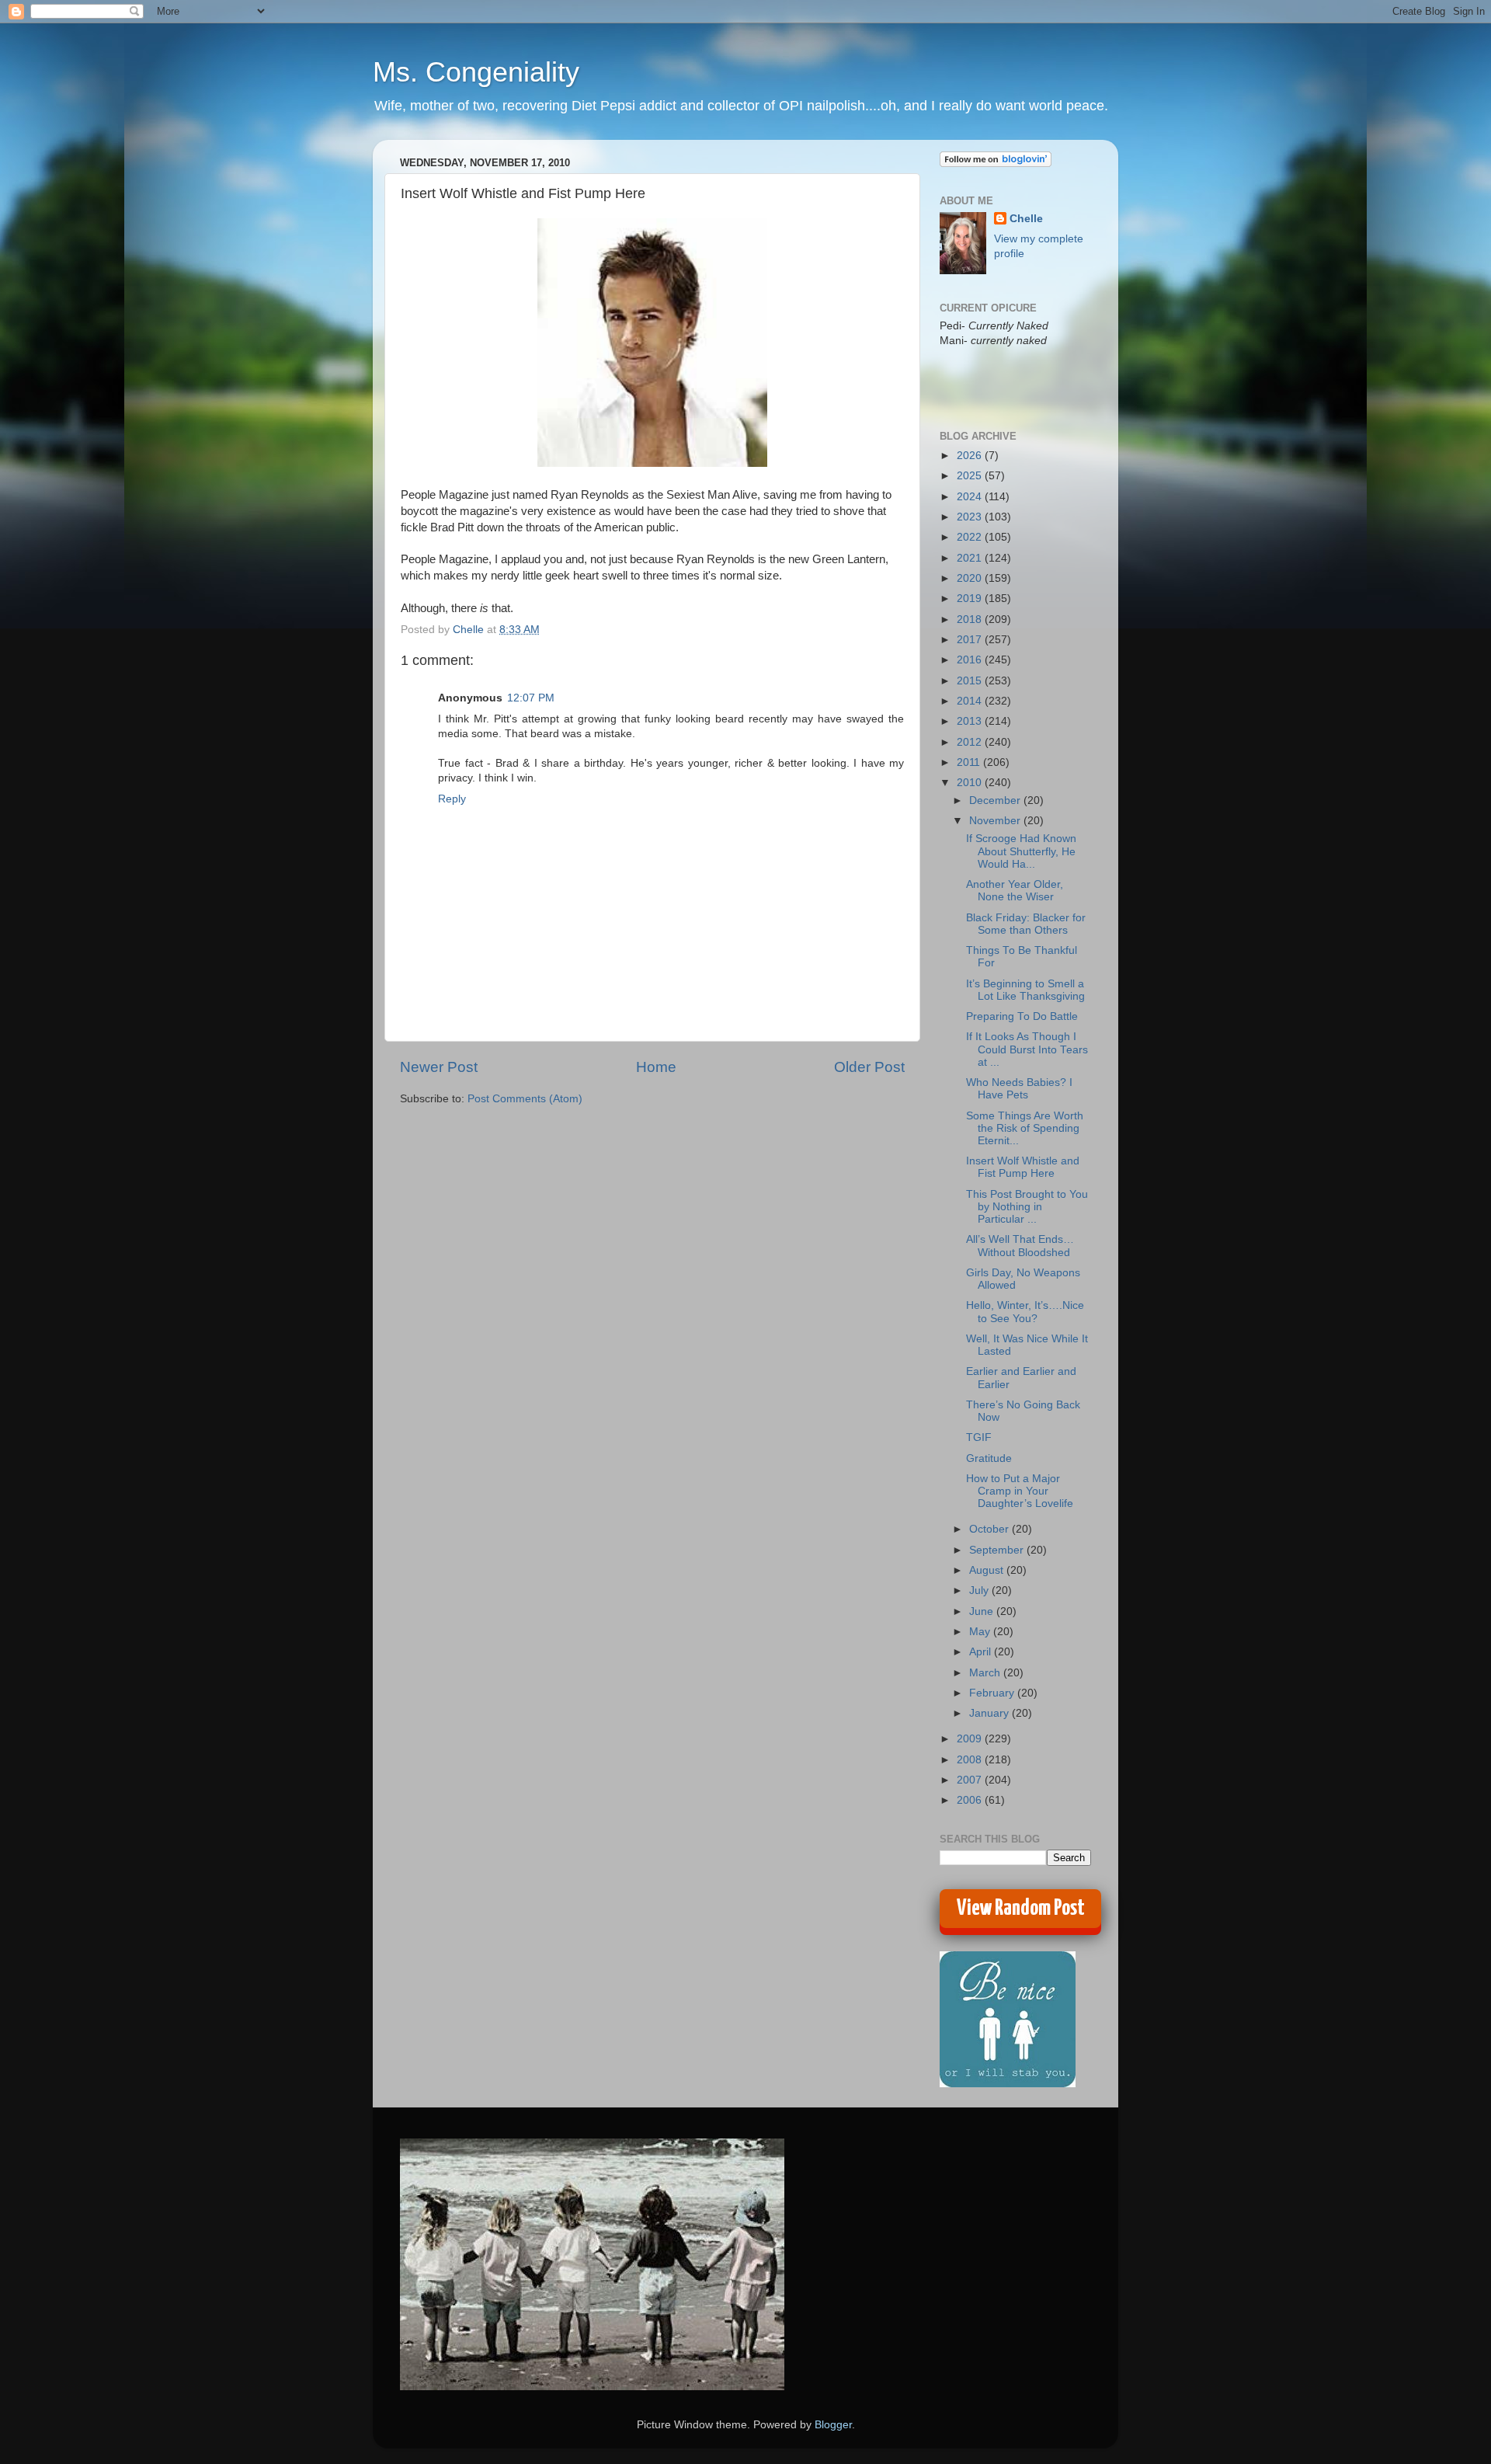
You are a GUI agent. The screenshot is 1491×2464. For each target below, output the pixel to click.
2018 (971, 619)
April (982, 1652)
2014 (971, 701)
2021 (971, 558)
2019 (971, 599)
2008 (971, 1760)
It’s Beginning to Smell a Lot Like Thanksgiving (1025, 990)
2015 (971, 681)
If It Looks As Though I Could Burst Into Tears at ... (1027, 1049)
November (996, 821)
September (998, 1550)
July (980, 1590)
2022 (971, 537)
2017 (971, 640)
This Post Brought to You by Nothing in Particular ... (1027, 1207)
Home (656, 1067)
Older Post (869, 1067)
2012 (971, 742)
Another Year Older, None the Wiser (1015, 891)
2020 (971, 578)
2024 (971, 497)
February (993, 1693)
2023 (971, 517)
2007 (971, 1780)
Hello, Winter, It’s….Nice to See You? (1025, 1312)
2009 (971, 1739)
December (996, 800)
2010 (971, 783)
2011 (970, 762)
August (988, 1570)
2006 (971, 1800)
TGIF (979, 1437)
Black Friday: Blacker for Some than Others (1026, 924)
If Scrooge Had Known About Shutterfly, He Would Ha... (1021, 851)
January (991, 1713)
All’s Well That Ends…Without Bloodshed (1020, 1246)
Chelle (1026, 219)
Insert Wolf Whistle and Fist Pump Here (1023, 1167)
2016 (971, 660)
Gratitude (989, 1458)
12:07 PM (531, 698)
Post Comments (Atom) (525, 1099)
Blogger (833, 2425)
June (983, 1611)
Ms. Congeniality (476, 72)
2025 (971, 476)
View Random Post (1021, 1909)
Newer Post (439, 1067)
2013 (971, 721)
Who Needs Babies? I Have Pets (1019, 1089)
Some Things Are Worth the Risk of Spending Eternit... (1025, 1128)
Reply (452, 799)
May (981, 1632)
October (991, 1529)
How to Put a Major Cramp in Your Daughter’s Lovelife (1020, 1491)
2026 (971, 456)
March (986, 1673)
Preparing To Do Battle (1022, 1016)
